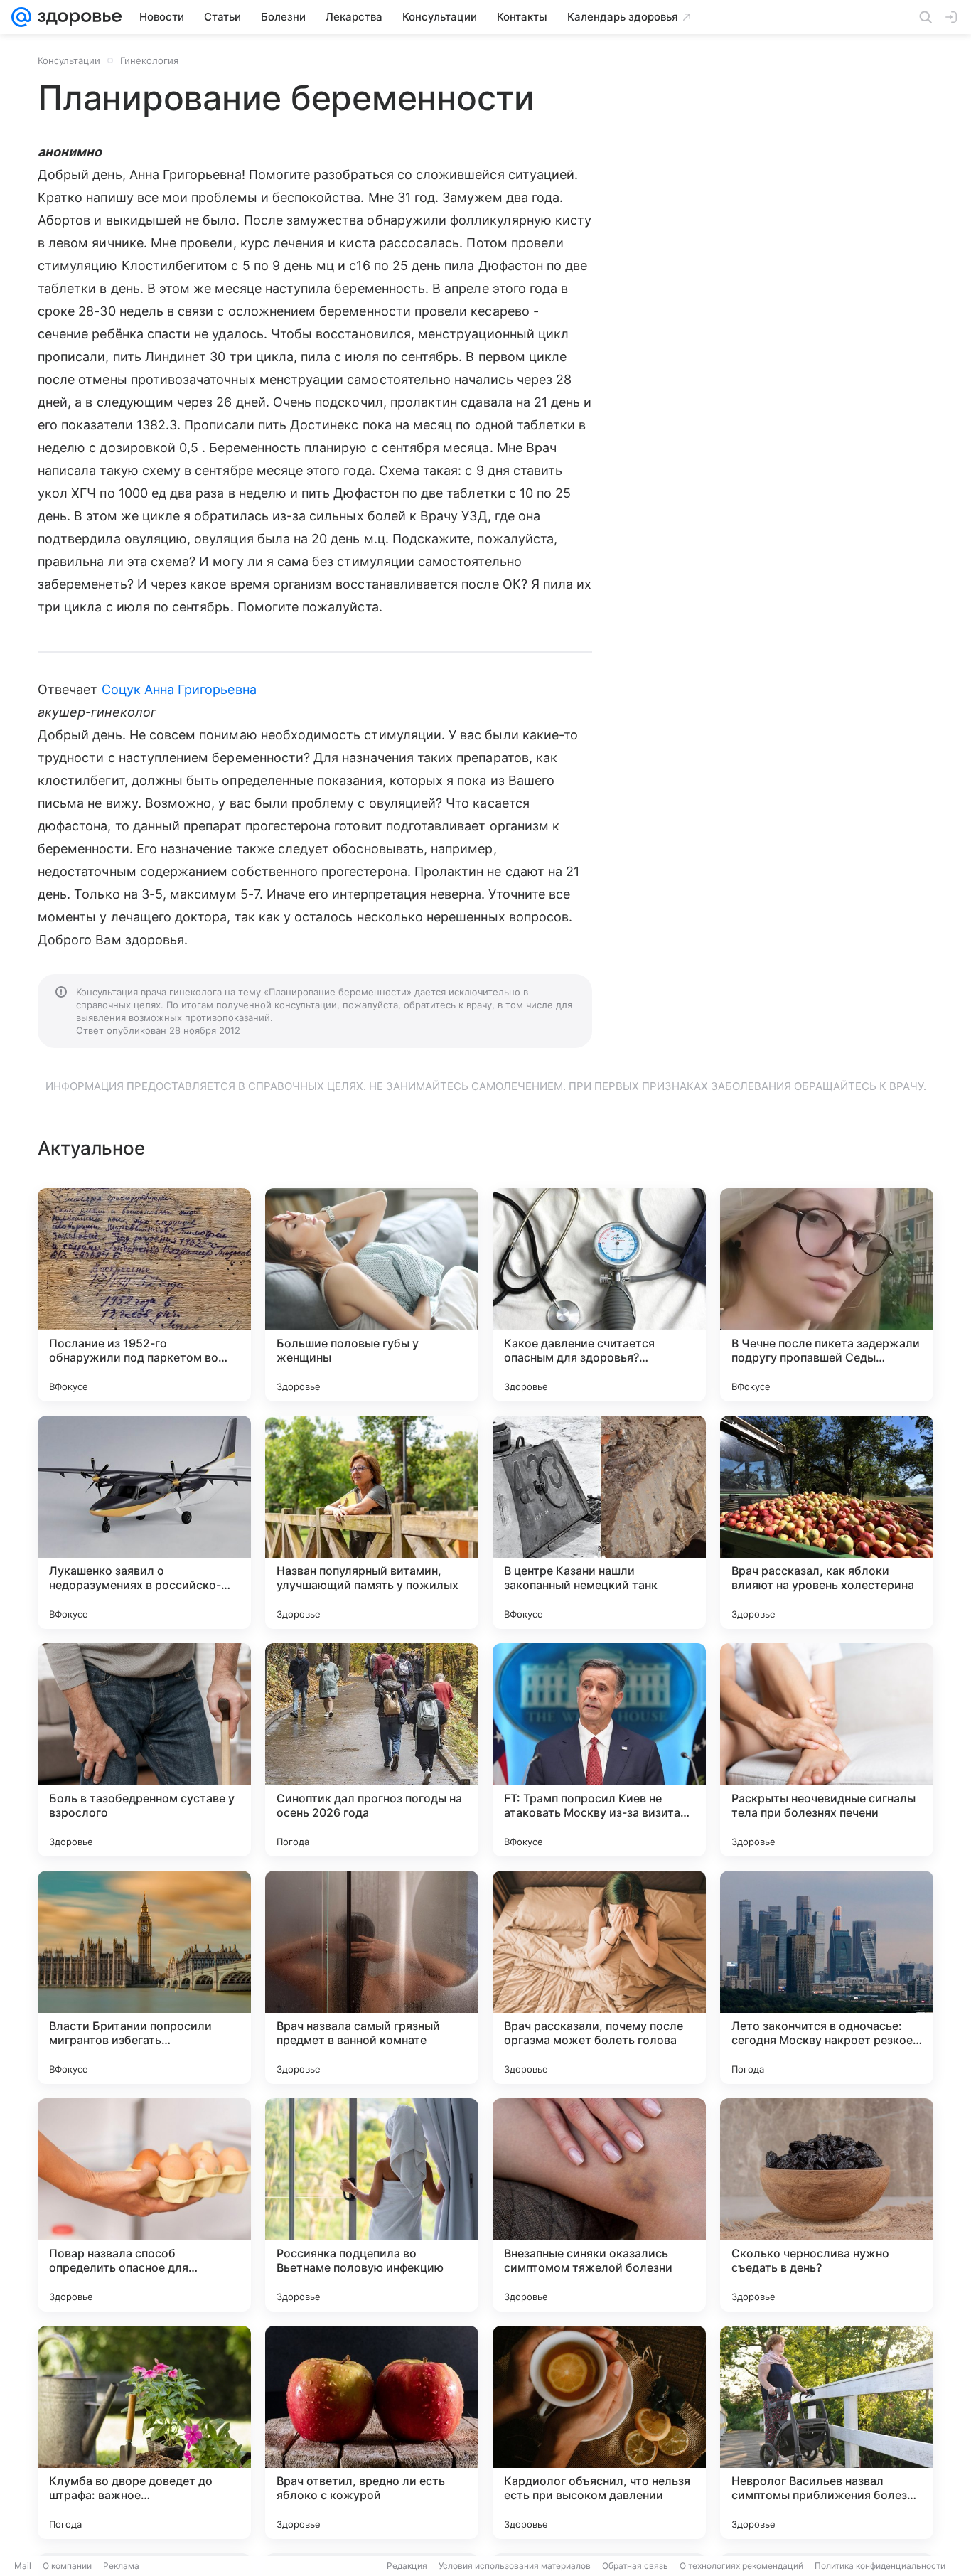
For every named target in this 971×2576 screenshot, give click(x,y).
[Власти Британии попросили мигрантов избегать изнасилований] (144, 1977)
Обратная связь (635, 2566)
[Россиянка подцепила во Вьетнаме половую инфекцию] (372, 2205)
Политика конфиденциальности (880, 2566)
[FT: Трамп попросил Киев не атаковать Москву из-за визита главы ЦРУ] (599, 1750)
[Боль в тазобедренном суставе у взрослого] (144, 1750)
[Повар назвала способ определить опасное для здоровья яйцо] (144, 2205)
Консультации (69, 60)
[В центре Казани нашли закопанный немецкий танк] (599, 1522)
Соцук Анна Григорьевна (179, 689)
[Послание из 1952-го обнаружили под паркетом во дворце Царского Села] (144, 1295)
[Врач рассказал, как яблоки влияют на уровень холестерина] (827, 1522)
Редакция (407, 2566)
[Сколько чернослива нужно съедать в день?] (827, 2205)
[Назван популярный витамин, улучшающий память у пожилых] (372, 1522)
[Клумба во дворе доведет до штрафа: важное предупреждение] (144, 2432)
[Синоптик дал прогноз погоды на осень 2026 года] (372, 1750)
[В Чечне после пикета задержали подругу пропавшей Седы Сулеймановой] (827, 1295)
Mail (23, 2566)
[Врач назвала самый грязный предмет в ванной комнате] (372, 1977)
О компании (67, 2566)
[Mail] (21, 17)
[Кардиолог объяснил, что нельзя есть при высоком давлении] (599, 2432)
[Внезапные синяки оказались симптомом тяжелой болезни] (599, 2205)
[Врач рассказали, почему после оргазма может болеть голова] (599, 1977)
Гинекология (149, 60)
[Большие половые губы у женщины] (372, 1295)
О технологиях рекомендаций (741, 2566)
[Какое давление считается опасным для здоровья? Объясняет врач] (599, 1295)
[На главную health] (77, 17)
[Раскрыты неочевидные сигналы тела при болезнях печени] (827, 1750)
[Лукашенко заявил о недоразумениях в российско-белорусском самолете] (144, 1522)
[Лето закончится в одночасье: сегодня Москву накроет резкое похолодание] (827, 1977)
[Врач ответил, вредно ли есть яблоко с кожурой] (372, 2432)
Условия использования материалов (515, 2566)
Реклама (121, 2566)
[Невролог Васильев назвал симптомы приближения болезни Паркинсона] (827, 2432)
